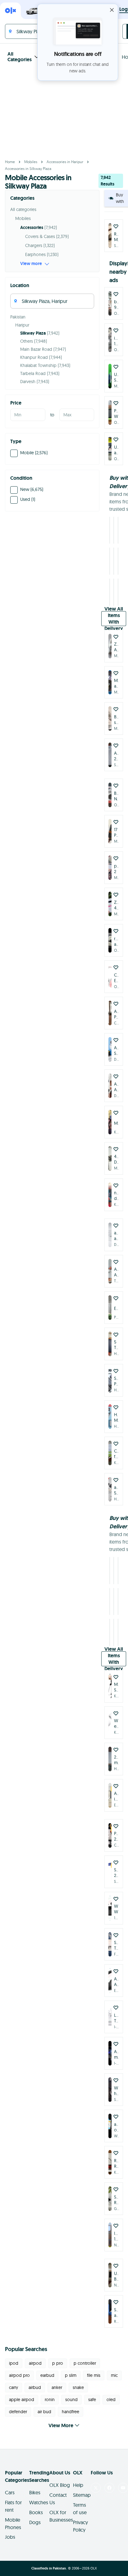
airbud (35, 2380)
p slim (71, 2368)
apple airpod (22, 2392)
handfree (71, 2404)
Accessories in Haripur (65, 162)
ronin (50, 2392)
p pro (58, 2356)
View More (61, 2418)
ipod (14, 2356)
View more (31, 263)
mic (114, 2368)
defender (18, 2404)
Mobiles (31, 162)
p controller (85, 2356)
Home (10, 162)
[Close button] (112, 10)
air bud (44, 2404)
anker (57, 2380)
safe (92, 2392)
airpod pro (19, 2368)
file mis (94, 2368)
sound (71, 2392)
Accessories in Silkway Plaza (28, 169)
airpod (35, 2356)
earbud (47, 2368)
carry (14, 2380)
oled (111, 2392)
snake (78, 2380)
